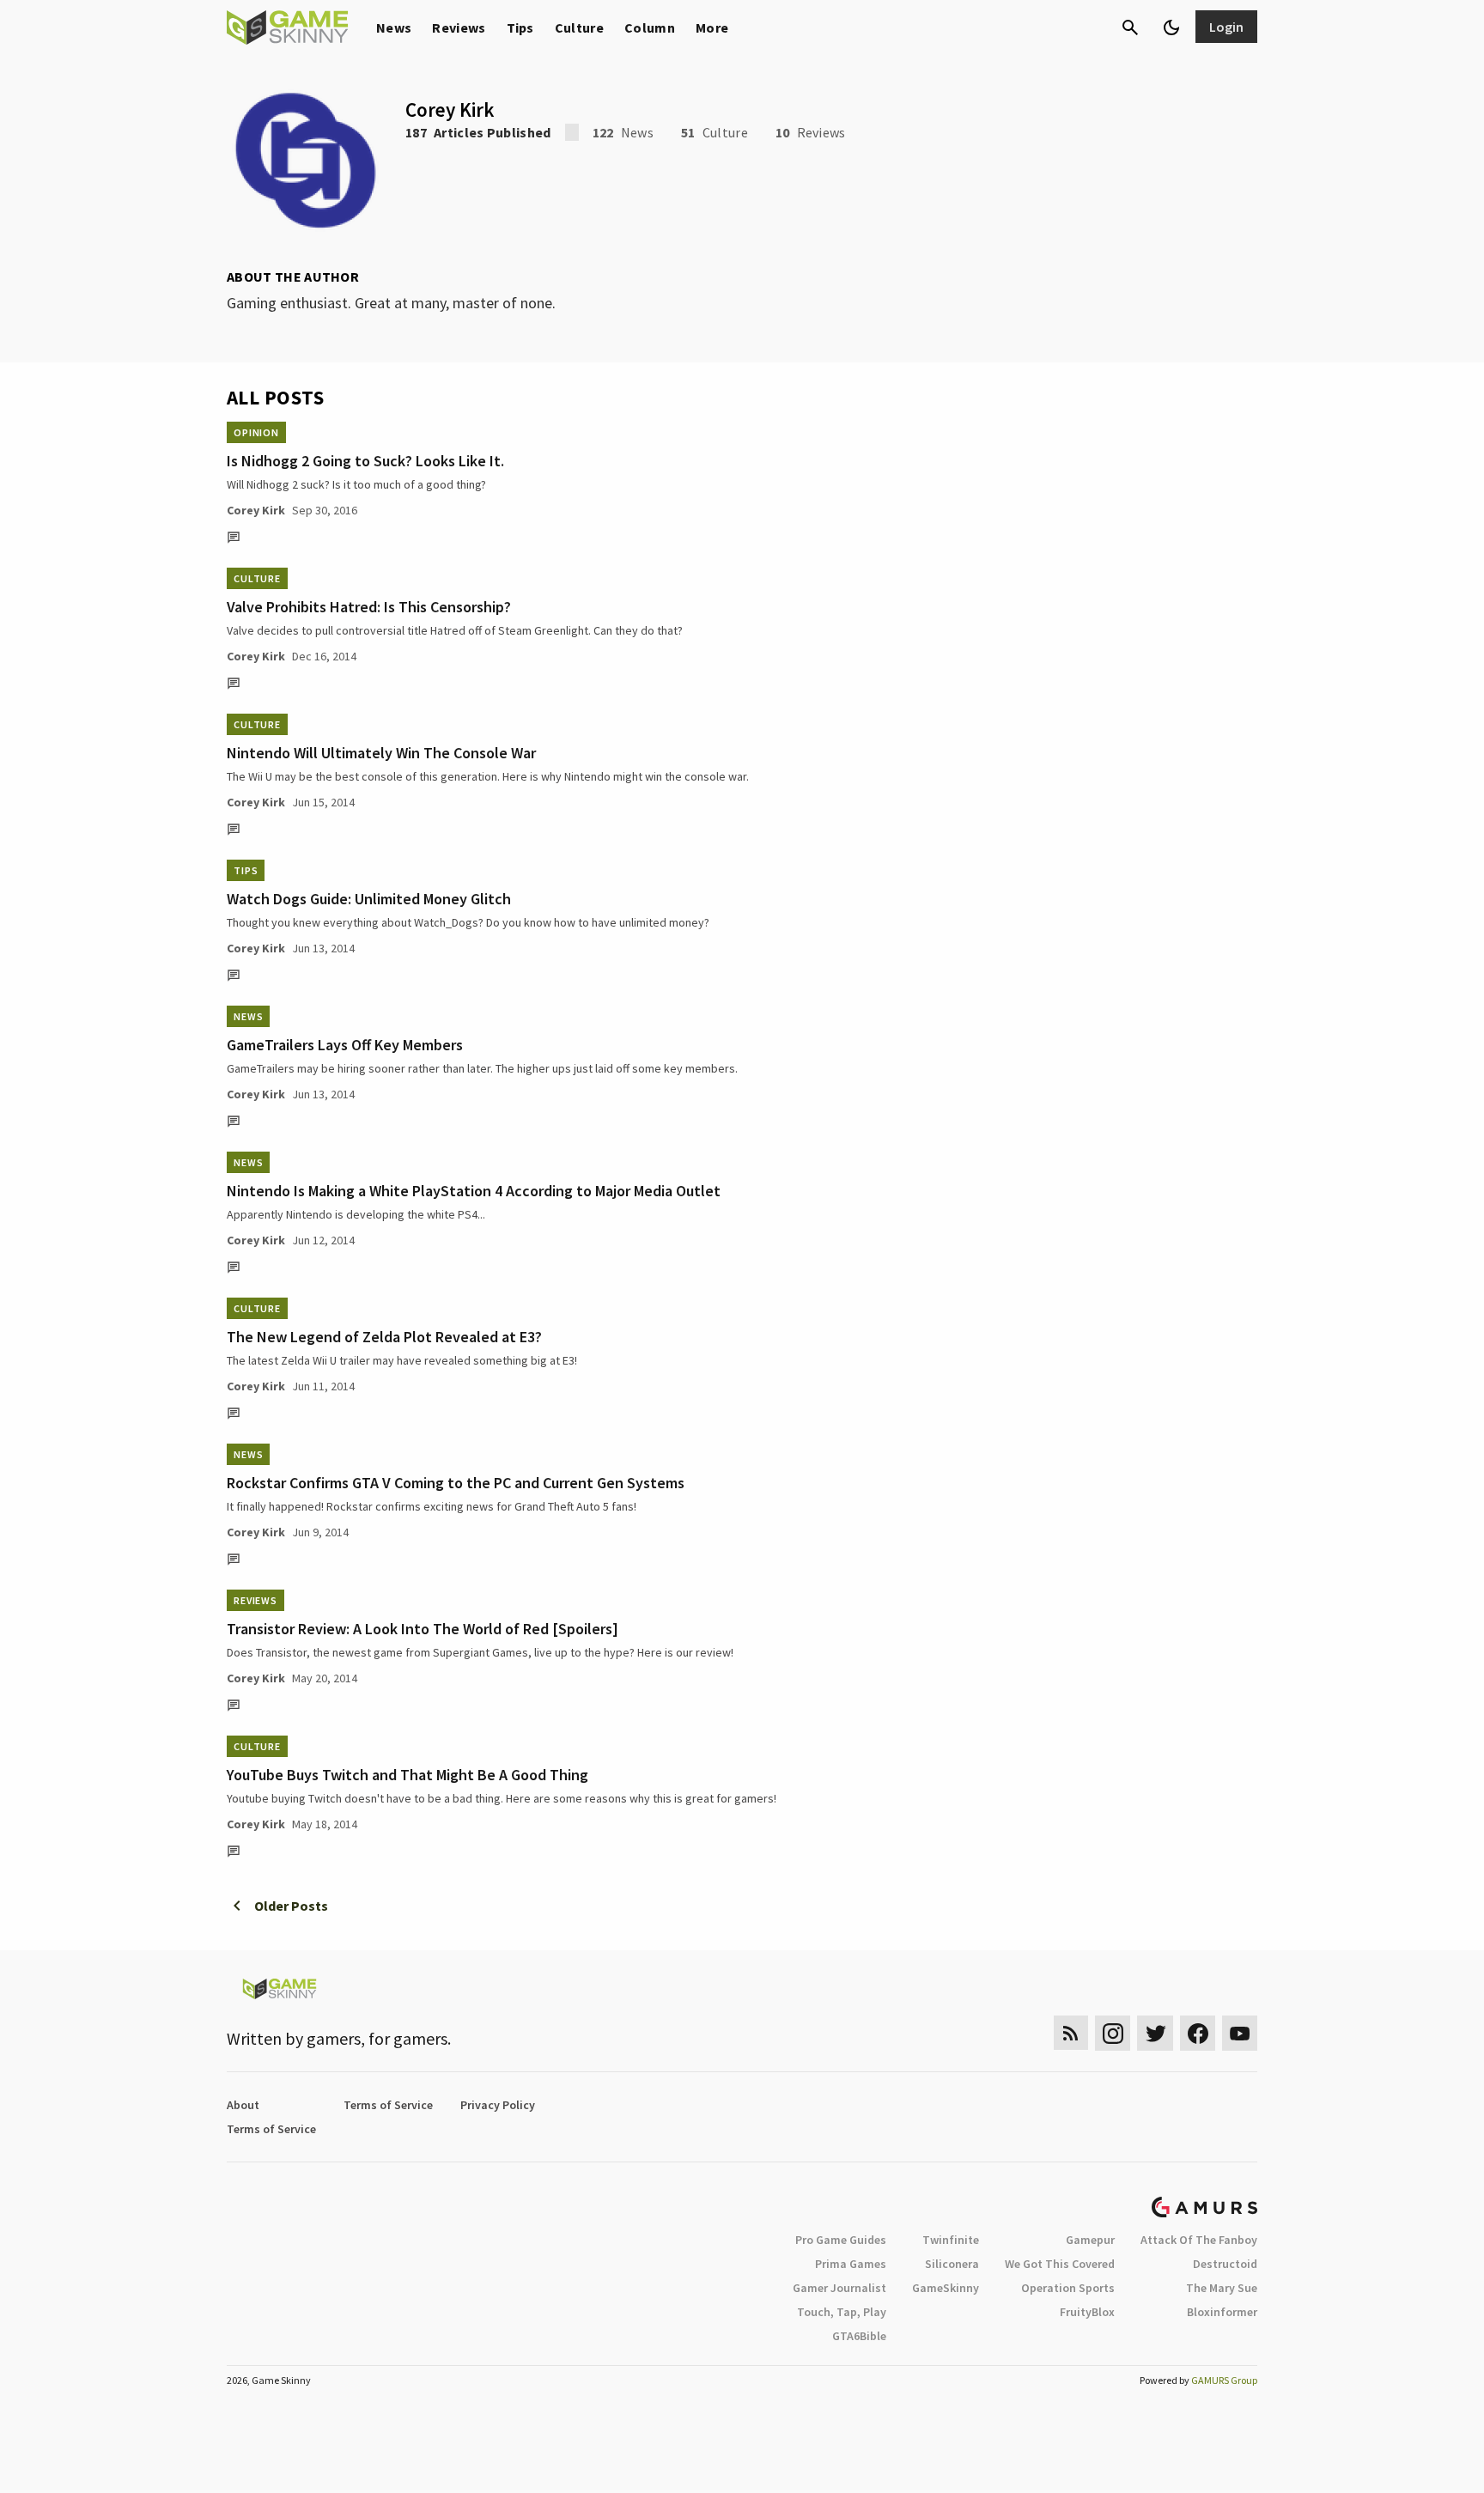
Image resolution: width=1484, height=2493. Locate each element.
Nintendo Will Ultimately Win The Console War (381, 753)
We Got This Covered (1060, 2264)
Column (650, 27)
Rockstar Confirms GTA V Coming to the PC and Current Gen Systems (456, 1483)
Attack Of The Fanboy (1199, 2240)
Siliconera (952, 2264)
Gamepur (1090, 2240)
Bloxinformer (1222, 2312)
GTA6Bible (859, 2336)
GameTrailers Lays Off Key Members (345, 1045)
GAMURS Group (1224, 2380)
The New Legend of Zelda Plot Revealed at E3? (384, 1337)
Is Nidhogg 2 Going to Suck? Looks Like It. (365, 461)
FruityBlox (1087, 2312)
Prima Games (851, 2264)
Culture (579, 27)
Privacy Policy (498, 2105)
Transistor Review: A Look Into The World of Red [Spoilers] (423, 1629)
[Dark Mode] (1171, 27)
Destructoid (1225, 2264)
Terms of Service (388, 2105)
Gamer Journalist (839, 2288)
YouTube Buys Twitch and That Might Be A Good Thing (407, 1775)
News (394, 27)
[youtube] (1240, 2033)
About (243, 2105)
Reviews (459, 27)
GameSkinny (946, 2288)
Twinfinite (951, 2240)
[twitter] (1155, 2033)
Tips (520, 27)
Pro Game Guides (841, 2240)
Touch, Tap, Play (842, 2312)
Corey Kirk (256, 510)
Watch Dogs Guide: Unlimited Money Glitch (369, 899)
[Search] (1130, 27)
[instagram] (1113, 2033)
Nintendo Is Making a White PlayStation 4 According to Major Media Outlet (474, 1191)
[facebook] (1198, 2033)
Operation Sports (1068, 2288)
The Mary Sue (1222, 2288)
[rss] (1071, 2033)
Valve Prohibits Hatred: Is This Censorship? (369, 607)
